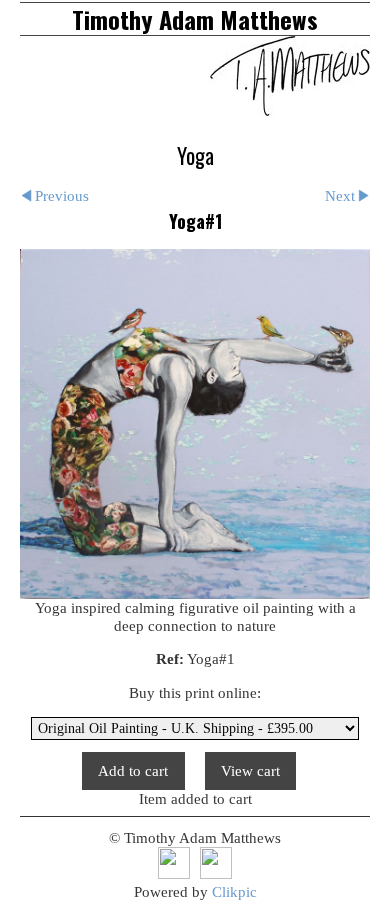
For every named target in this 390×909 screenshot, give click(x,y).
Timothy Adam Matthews (195, 19)
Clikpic (234, 891)
